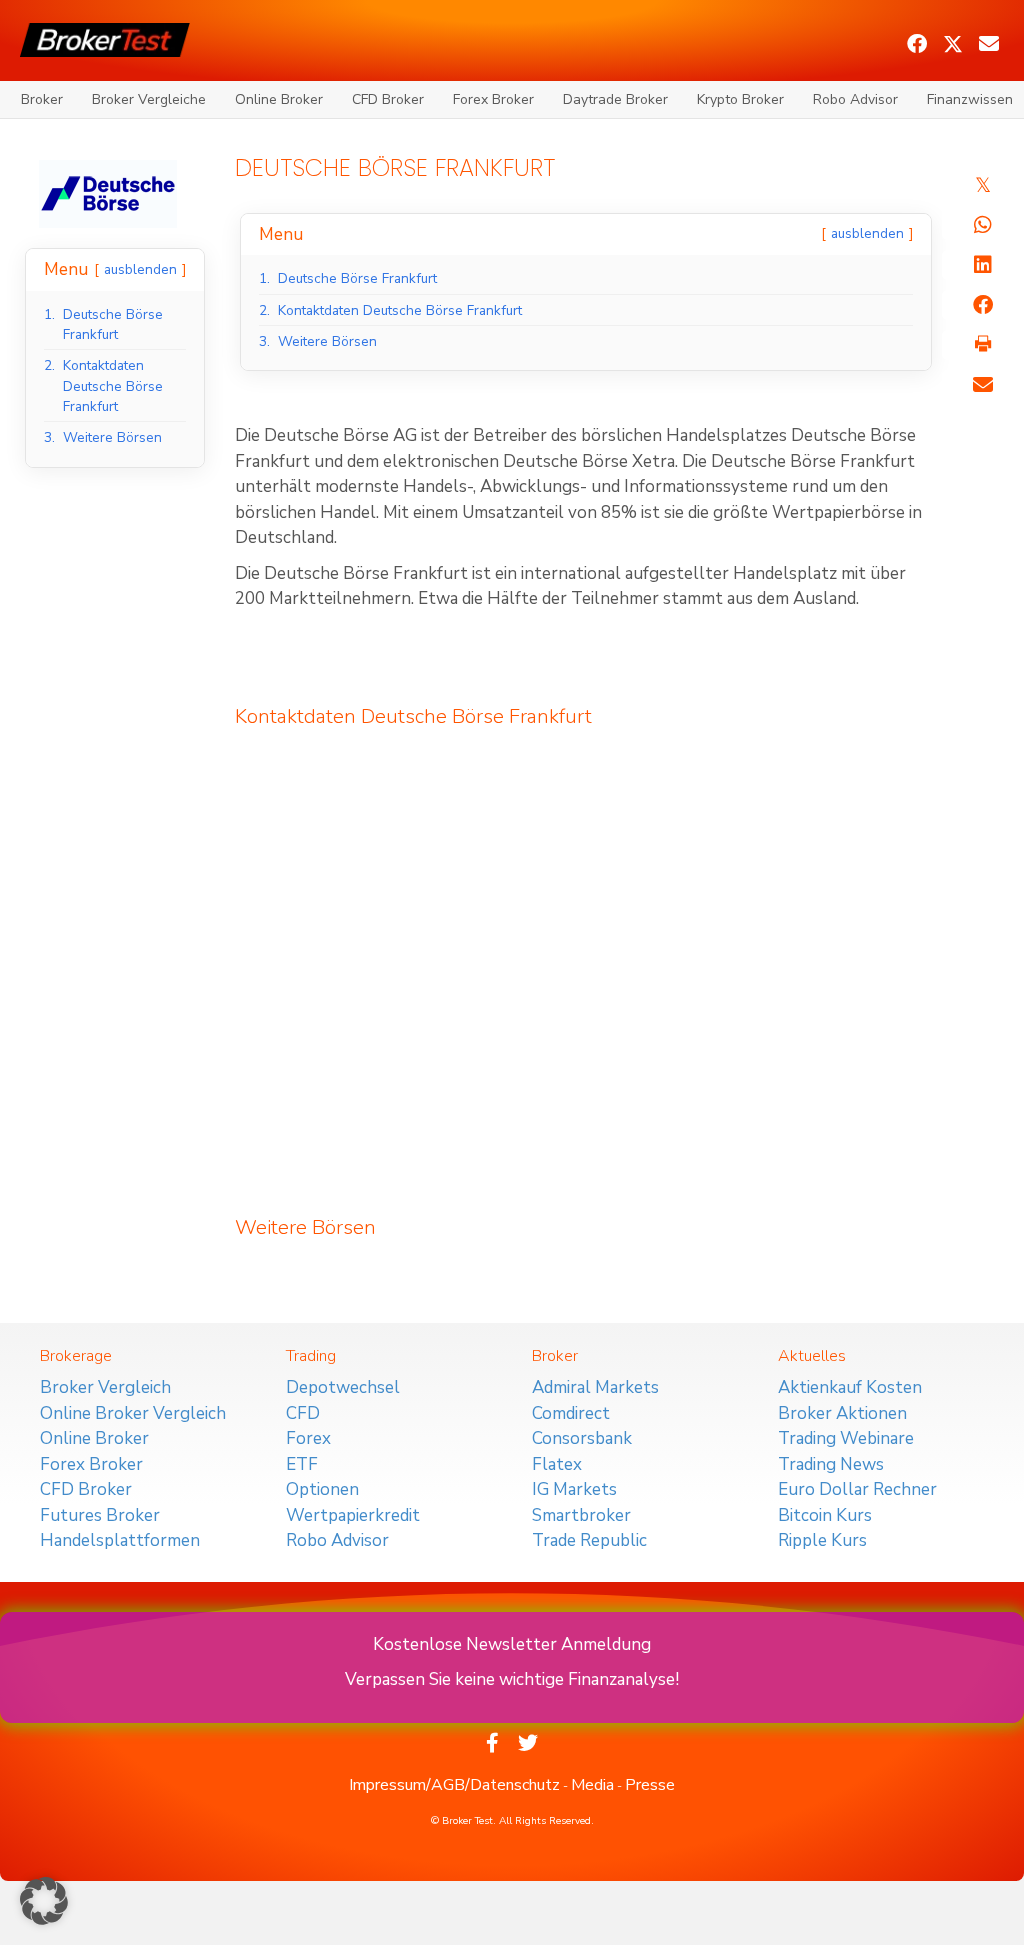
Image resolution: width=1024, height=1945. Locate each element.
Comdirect (571, 1413)
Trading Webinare (846, 1438)
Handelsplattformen (120, 1540)
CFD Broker (388, 99)
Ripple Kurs (822, 1540)
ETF (302, 1464)
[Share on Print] (983, 345)
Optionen (322, 1489)
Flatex (557, 1464)
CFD (303, 1413)
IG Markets (574, 1489)
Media (592, 1785)
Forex (308, 1438)
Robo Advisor (855, 99)
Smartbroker (581, 1515)
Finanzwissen (970, 99)
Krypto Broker (740, 99)
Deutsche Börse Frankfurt (476, 716)
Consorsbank (582, 1438)
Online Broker (279, 99)
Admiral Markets (595, 1387)
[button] (917, 44)
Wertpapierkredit (353, 1515)
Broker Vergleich (105, 1387)
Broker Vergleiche (149, 99)
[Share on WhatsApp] (983, 225)
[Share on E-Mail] (983, 385)
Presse (650, 1785)
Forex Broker (493, 99)
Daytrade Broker (615, 99)
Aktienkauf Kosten (850, 1387)
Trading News (831, 1464)
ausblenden (140, 269)
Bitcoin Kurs (825, 1515)
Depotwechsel (343, 1387)
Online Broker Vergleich (133, 1413)
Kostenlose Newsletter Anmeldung (512, 1644)
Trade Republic (589, 1540)
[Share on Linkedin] (983, 265)
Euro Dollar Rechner (857, 1489)
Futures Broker (100, 1515)
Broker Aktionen (842, 1413)
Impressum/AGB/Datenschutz (454, 1785)
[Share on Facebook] (983, 305)
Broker (42, 99)
